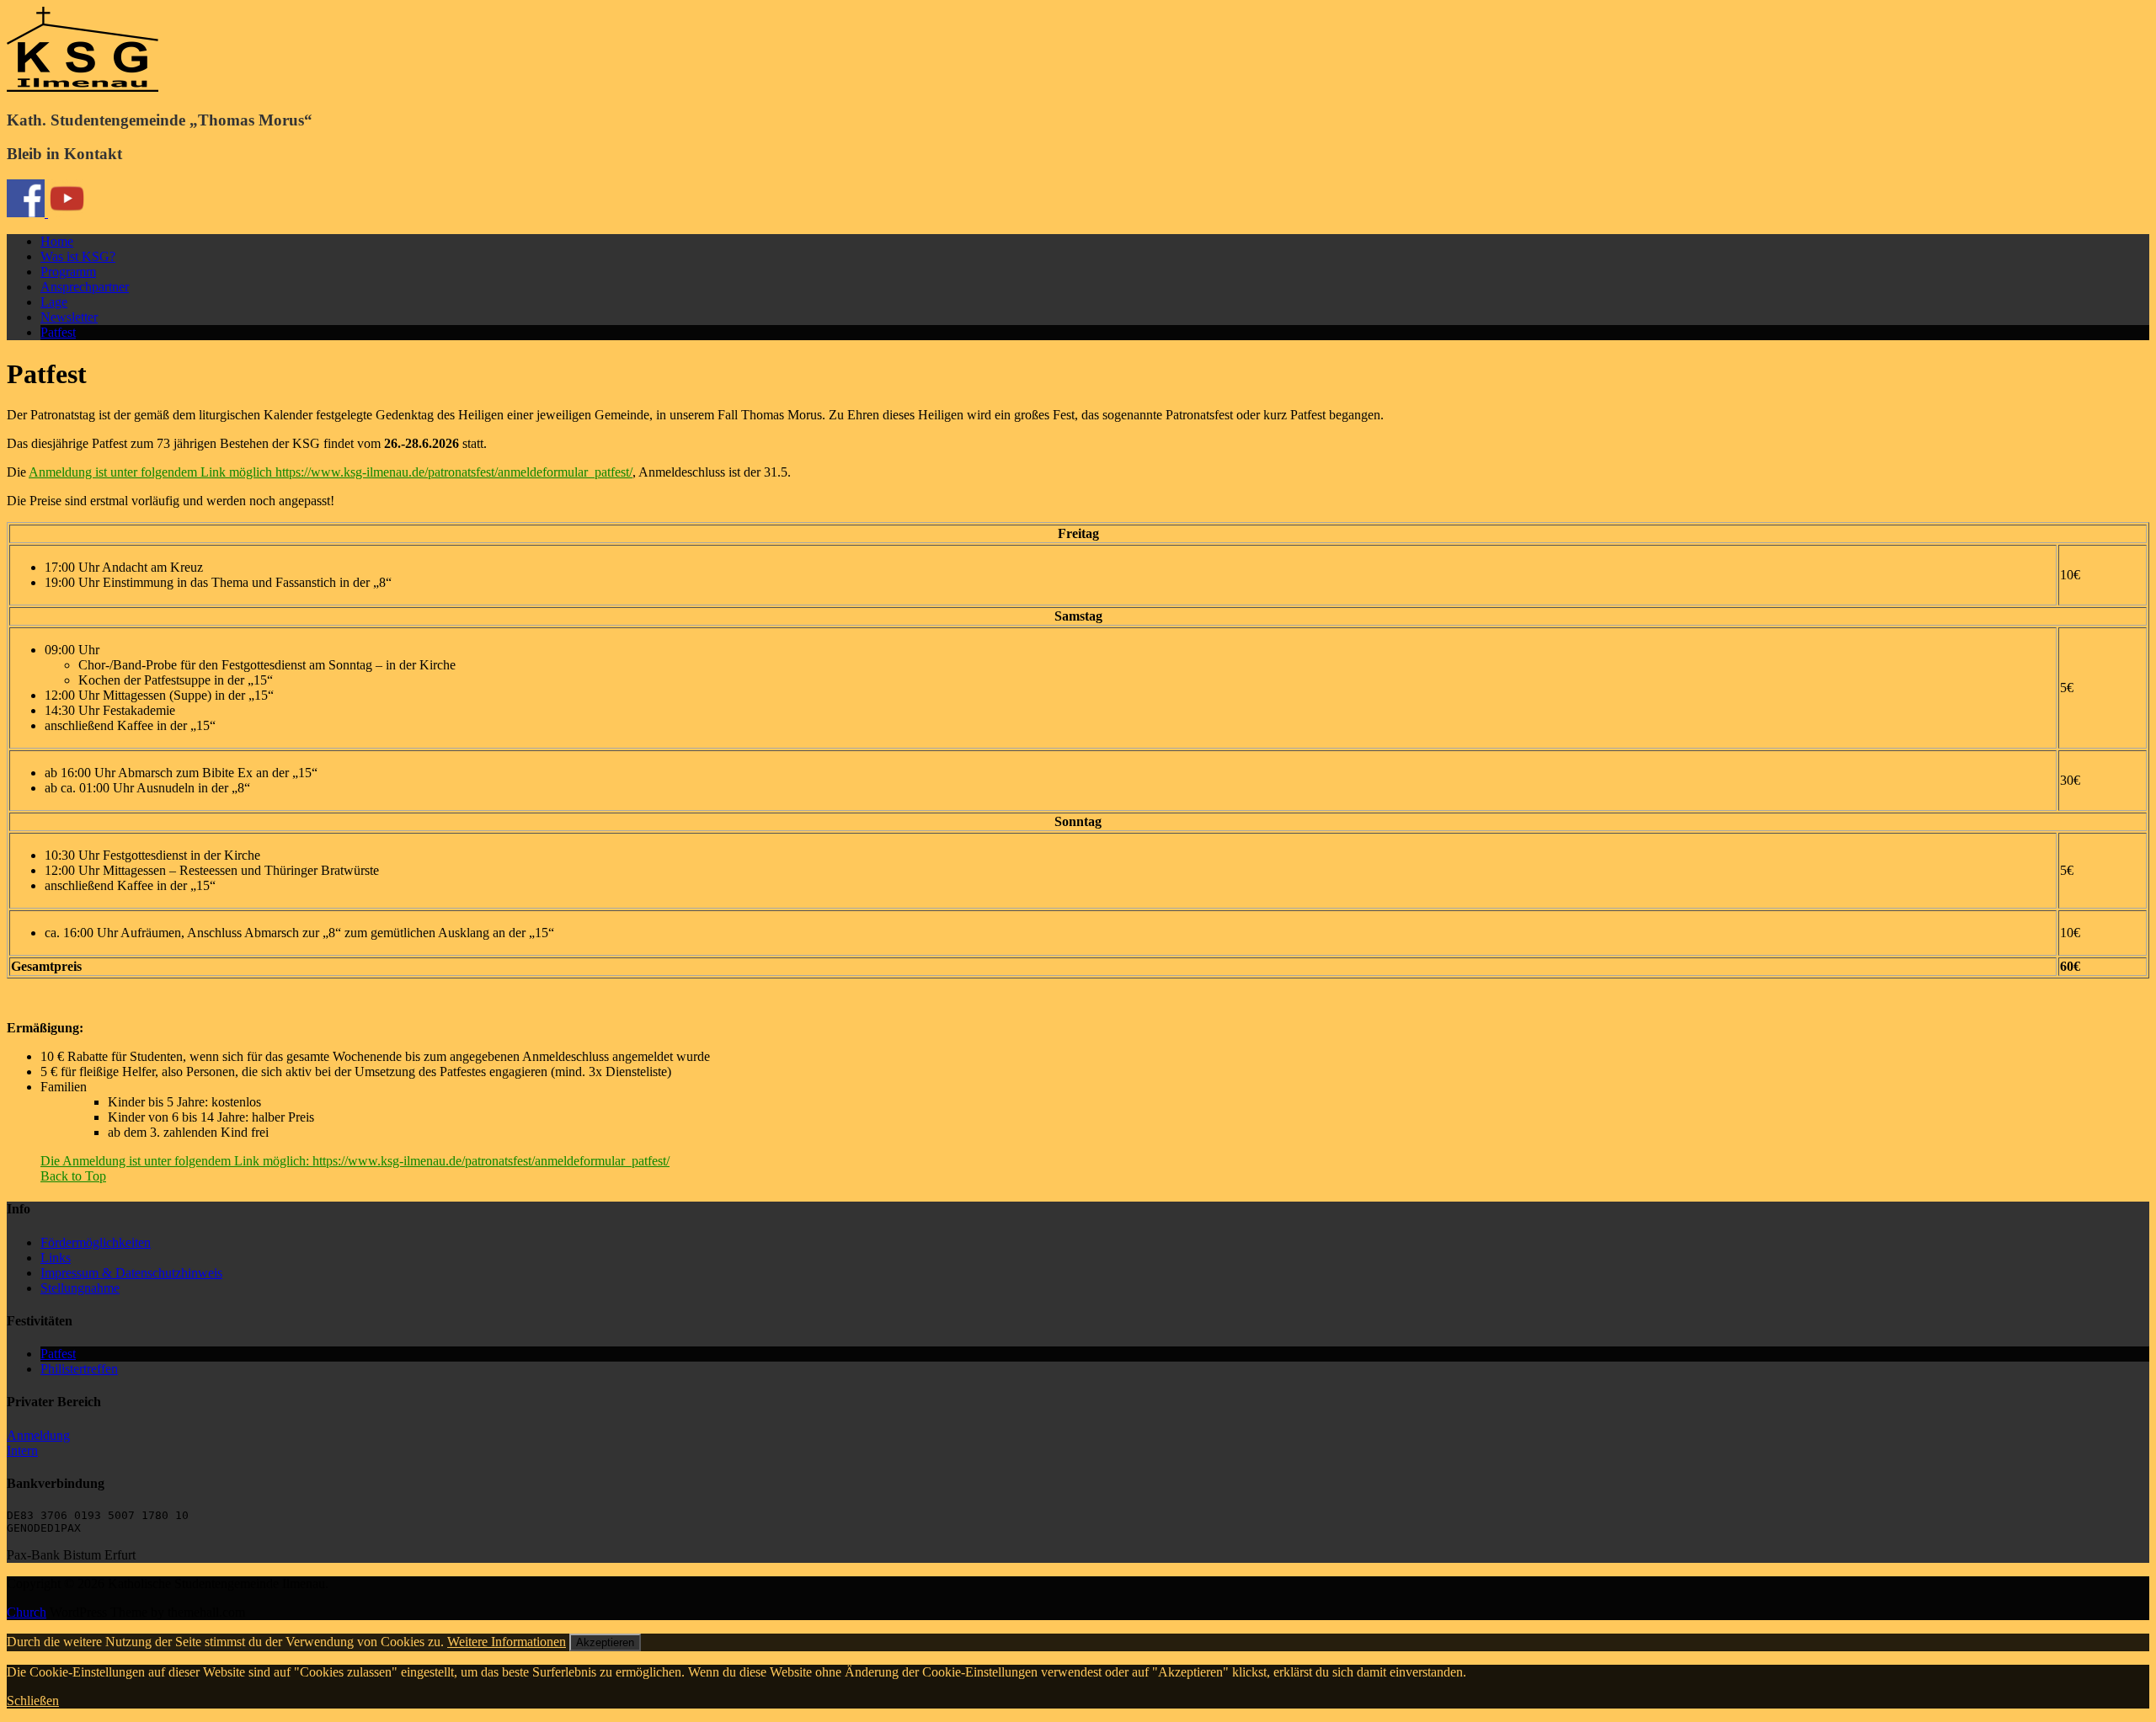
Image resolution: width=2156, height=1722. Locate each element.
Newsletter (69, 317)
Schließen (33, 1701)
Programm (68, 272)
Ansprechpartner (85, 287)
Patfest (58, 332)
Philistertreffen (79, 1369)
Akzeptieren (605, 1642)
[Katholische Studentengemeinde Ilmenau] (83, 87)
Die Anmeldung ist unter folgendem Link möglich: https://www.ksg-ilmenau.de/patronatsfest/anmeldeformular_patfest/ (355, 1161)
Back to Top (73, 1176)
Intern (22, 1450)
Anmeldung (38, 1435)
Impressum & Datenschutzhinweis (131, 1273)
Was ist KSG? (78, 256)
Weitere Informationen (507, 1642)
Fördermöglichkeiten (96, 1242)
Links (56, 1258)
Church (27, 1612)
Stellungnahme (80, 1288)
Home (57, 241)
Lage (54, 302)
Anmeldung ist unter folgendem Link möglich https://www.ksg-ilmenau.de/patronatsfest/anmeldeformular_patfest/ (331, 472)
